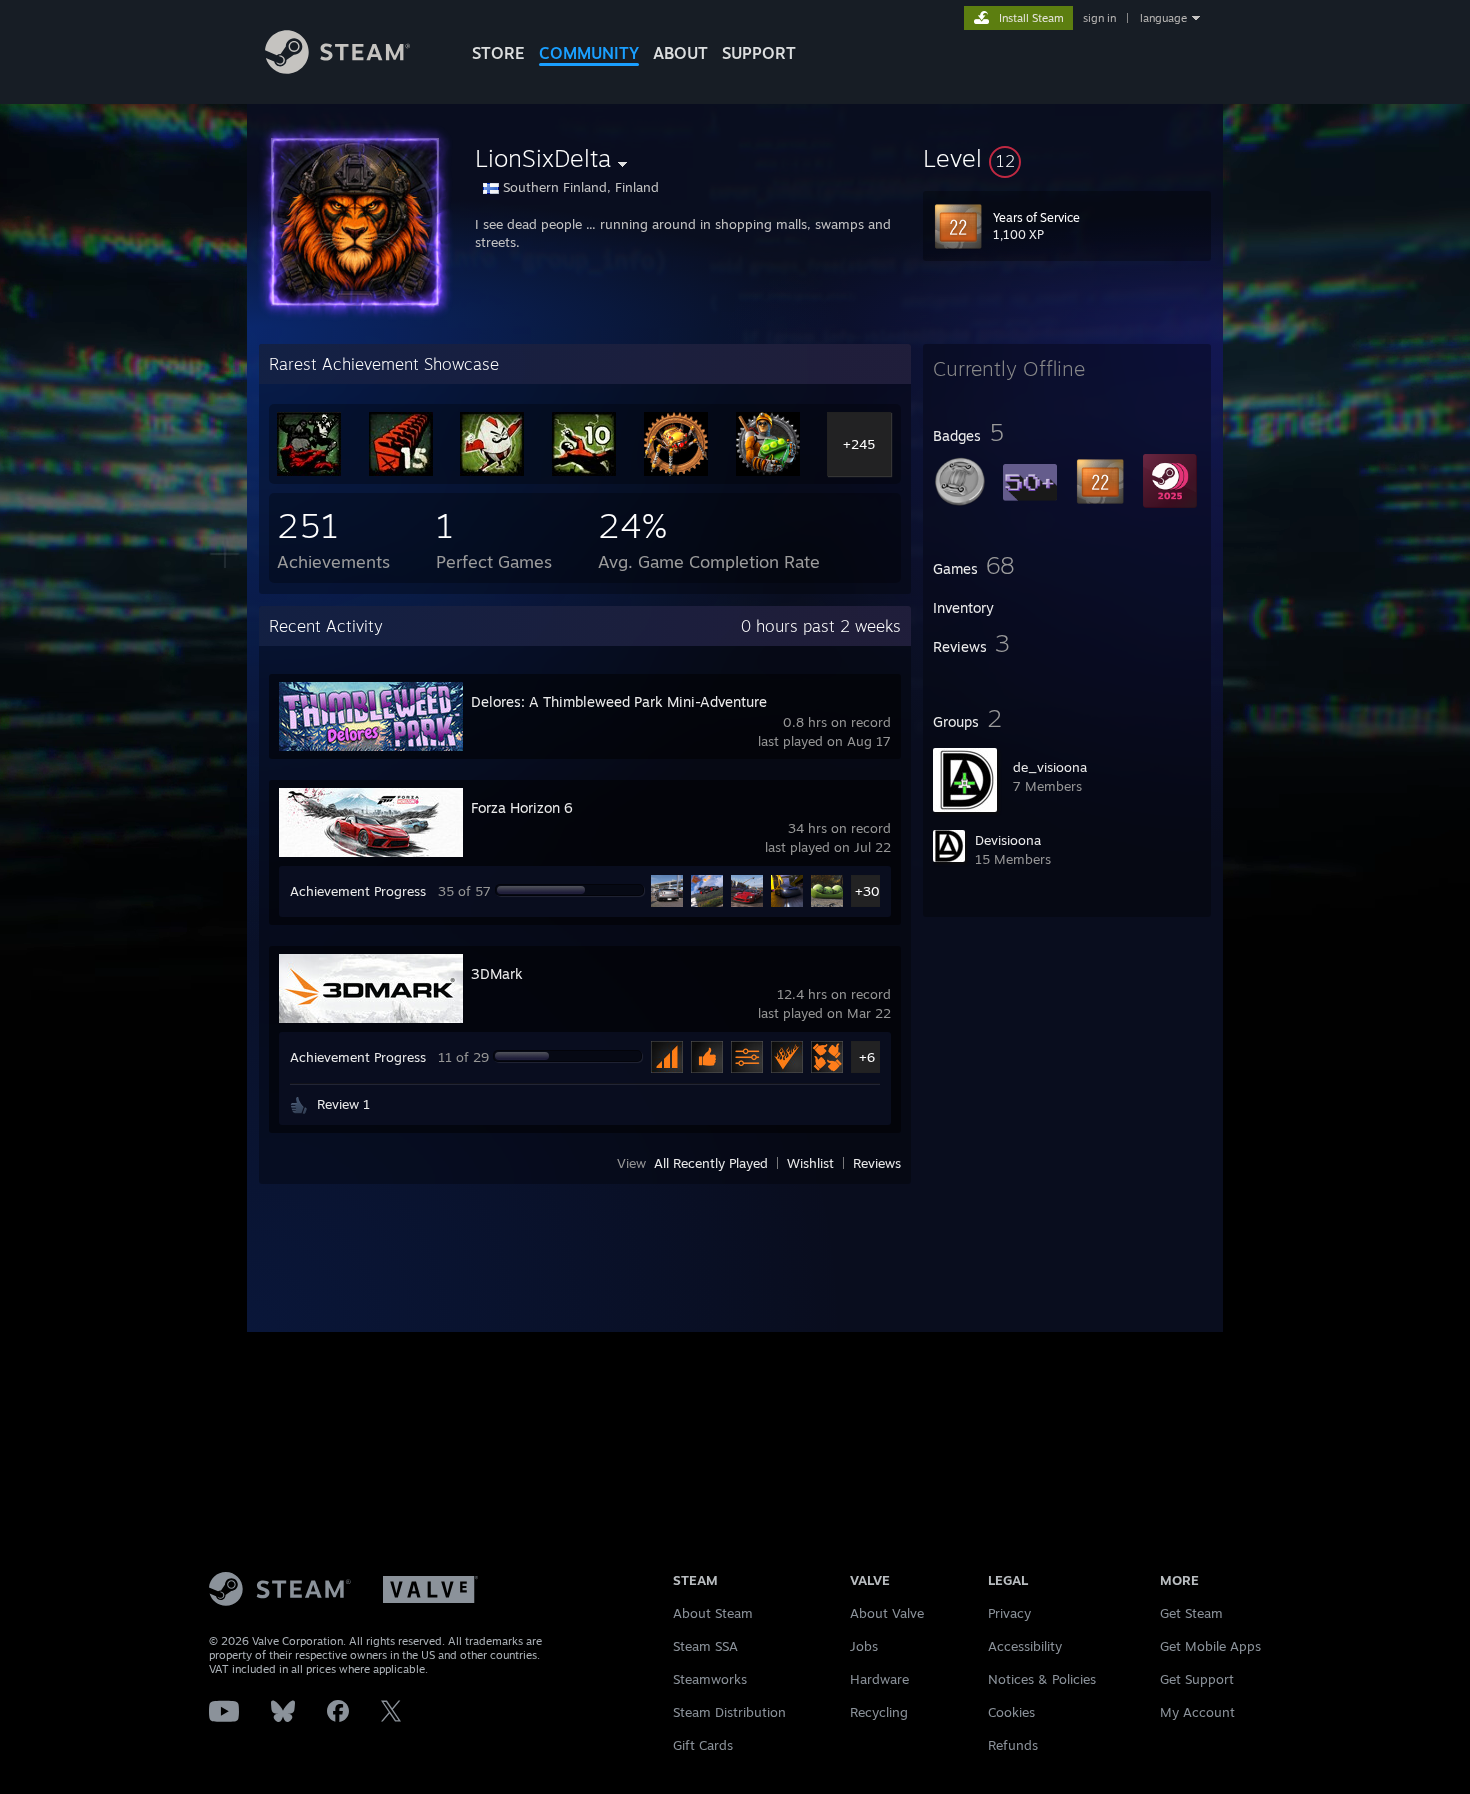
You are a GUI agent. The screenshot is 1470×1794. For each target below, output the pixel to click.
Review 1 (343, 1104)
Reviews (877, 1163)
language (1163, 18)
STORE (498, 53)
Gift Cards (703, 1745)
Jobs (864, 1646)
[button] (1067, 158)
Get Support (1197, 1679)
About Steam (713, 1613)
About (680, 53)
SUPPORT (759, 53)
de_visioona (1050, 767)
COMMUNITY (589, 53)
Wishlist (810, 1163)
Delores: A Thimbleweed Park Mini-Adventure (619, 701)
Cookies (1011, 1712)
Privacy (1009, 1613)
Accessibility (1025, 1646)
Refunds (1013, 1745)
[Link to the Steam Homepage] (337, 68)
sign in (1099, 18)
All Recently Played (711, 1163)
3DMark (497, 973)
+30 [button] (867, 891)
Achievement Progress (358, 891)
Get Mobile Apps (1210, 1646)
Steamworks (710, 1679)
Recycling (879, 1712)
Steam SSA (705, 1646)
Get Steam (1191, 1613)
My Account (1197, 1712)
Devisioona (1008, 840)
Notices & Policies (1042, 1679)
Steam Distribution (729, 1712)
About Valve (887, 1613)
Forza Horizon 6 (522, 807)
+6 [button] (867, 1057)
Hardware (879, 1679)
